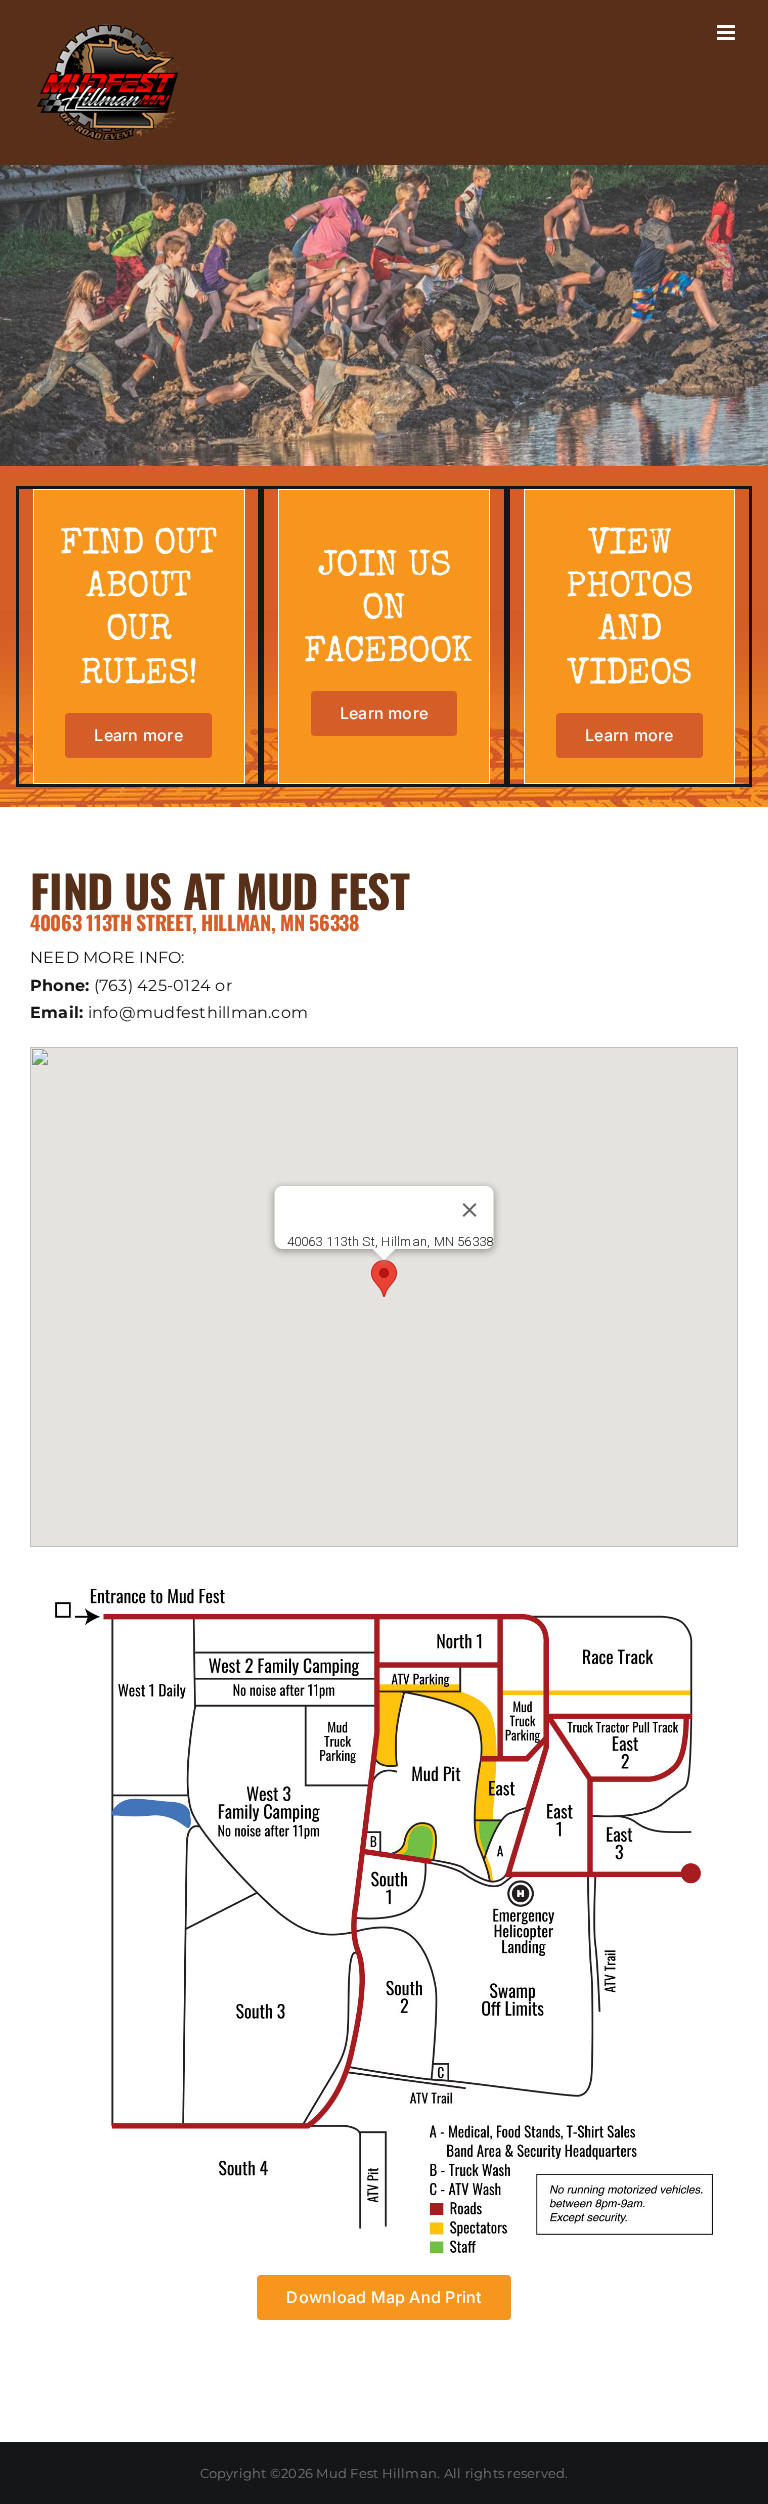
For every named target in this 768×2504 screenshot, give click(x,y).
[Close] (469, 1210)
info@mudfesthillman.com (198, 1012)
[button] (384, 1278)
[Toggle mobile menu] (727, 32)
